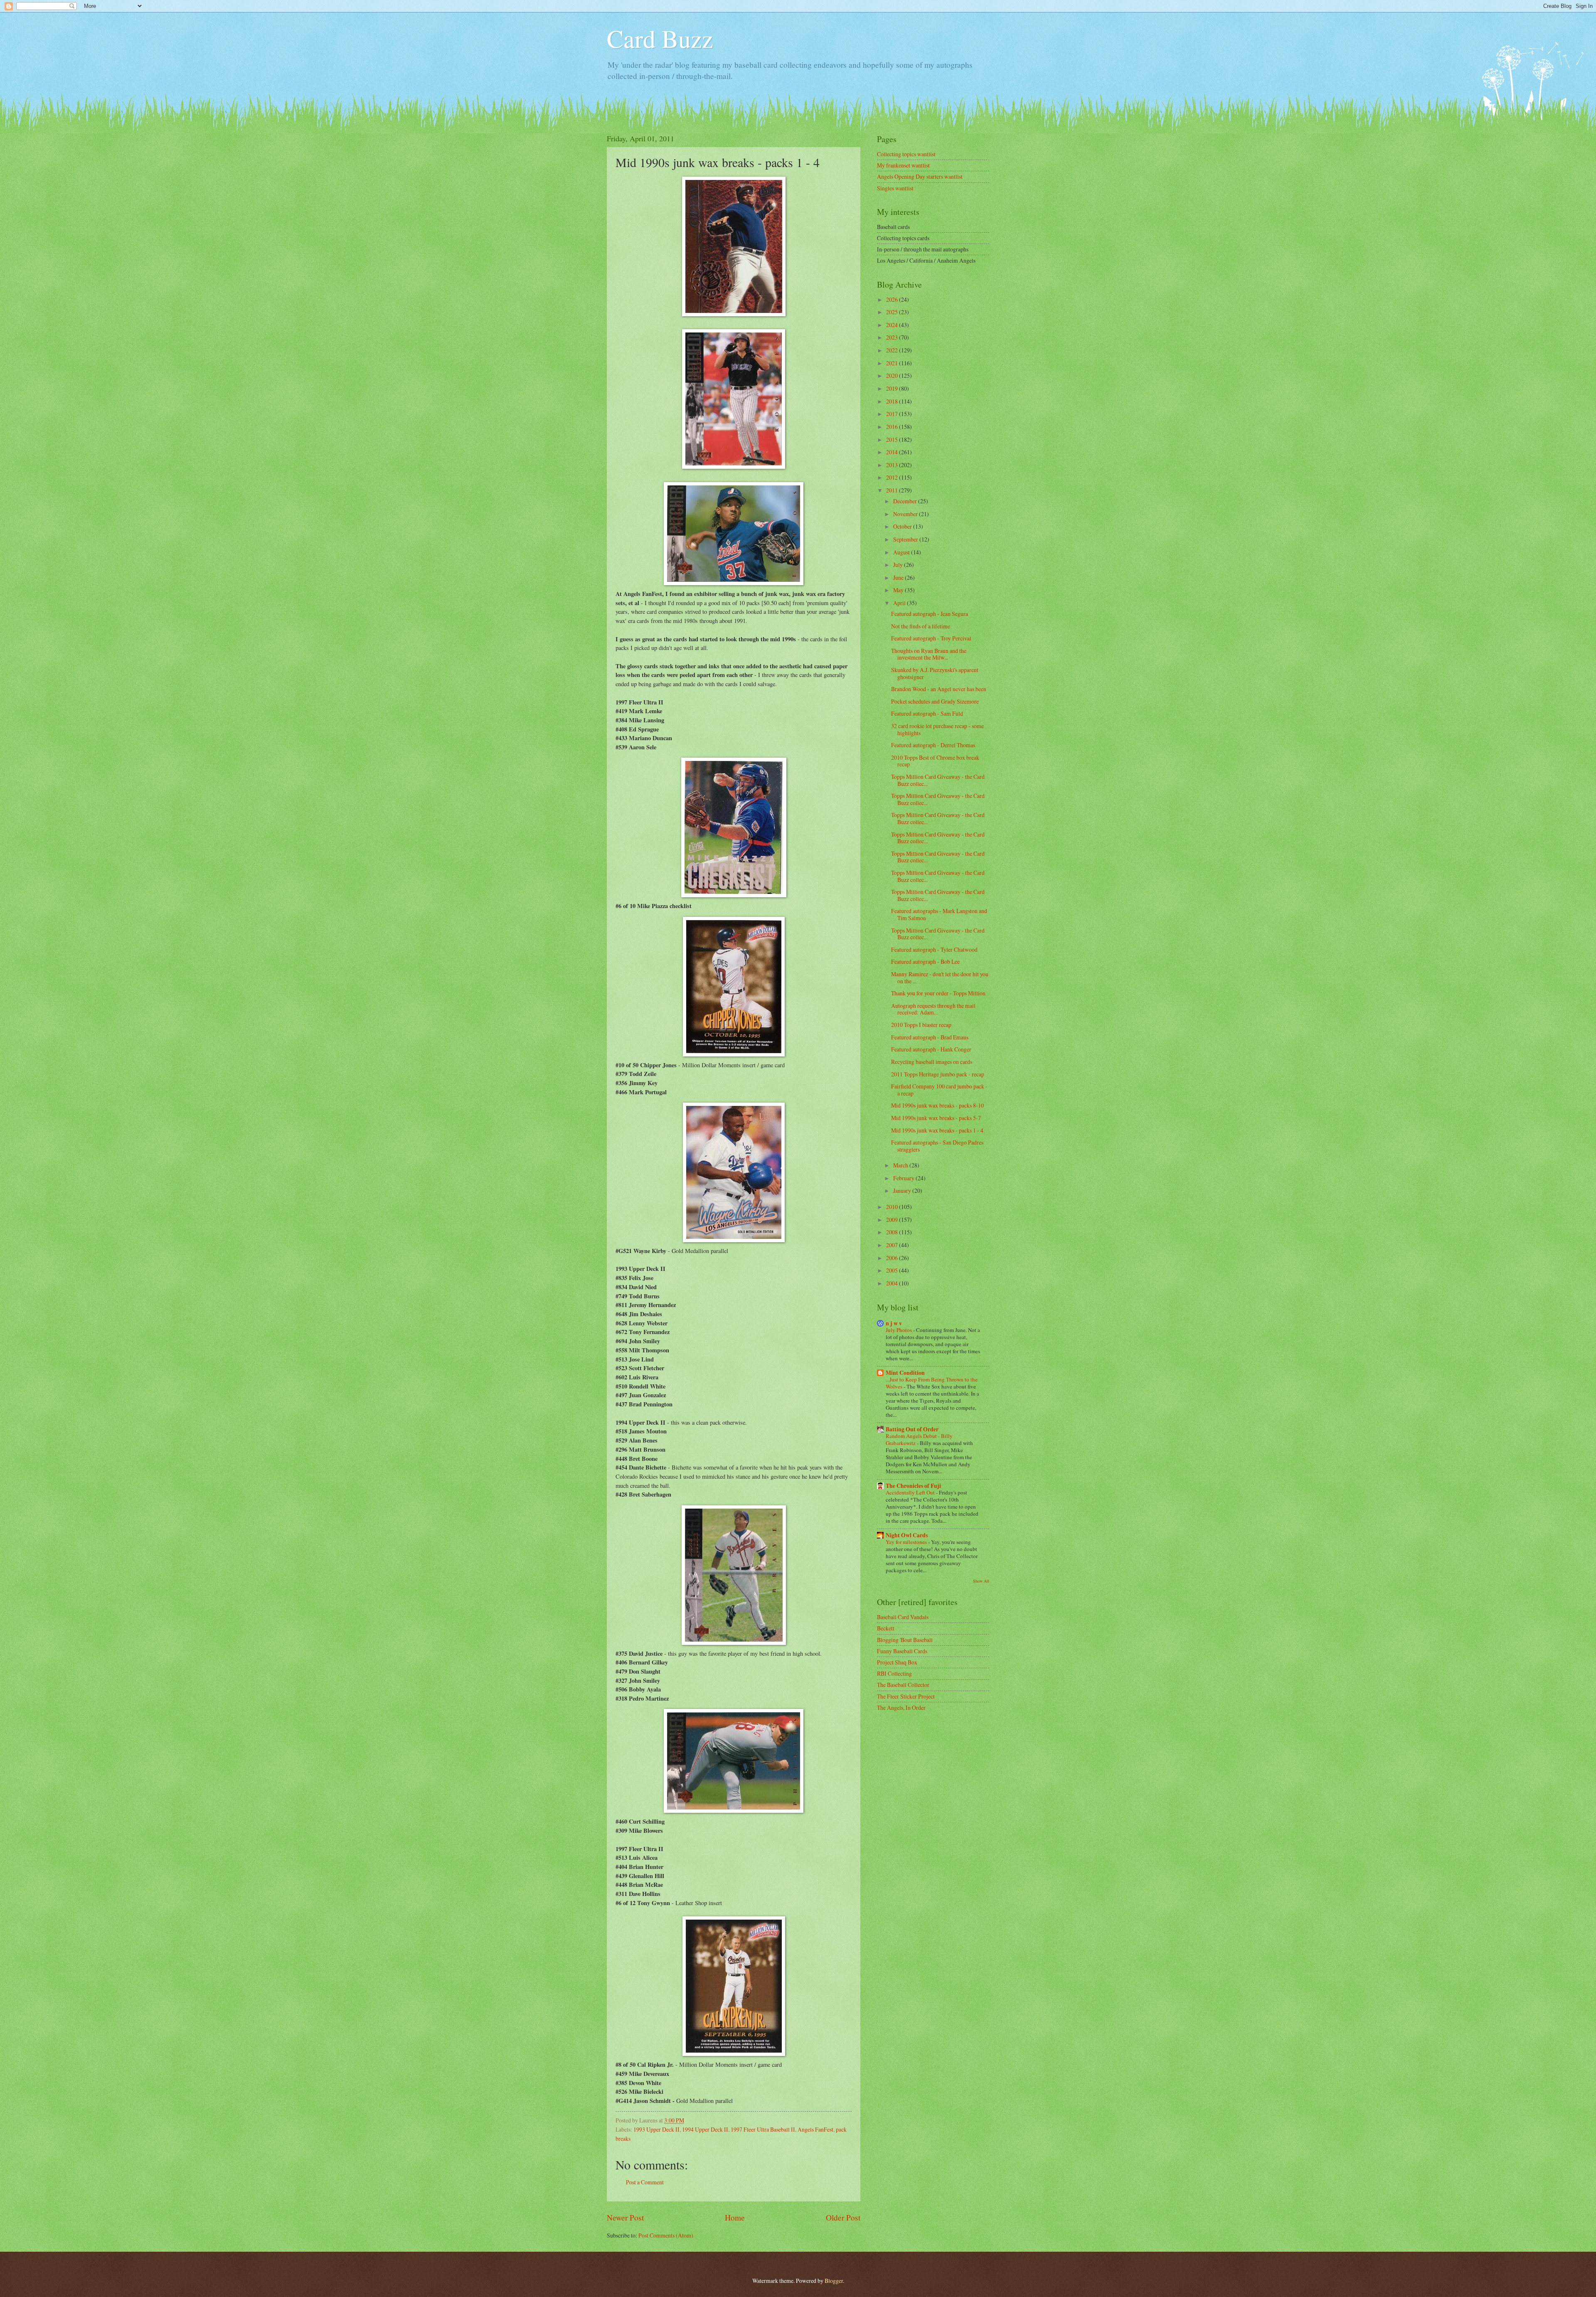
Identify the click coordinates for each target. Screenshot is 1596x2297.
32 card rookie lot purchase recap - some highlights (937, 729)
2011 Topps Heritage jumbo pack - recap (938, 1074)
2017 (893, 414)
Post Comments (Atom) (666, 2235)
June (899, 577)
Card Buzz (660, 38)
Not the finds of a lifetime (921, 626)
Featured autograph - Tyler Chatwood (934, 949)
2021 (893, 363)
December (906, 501)
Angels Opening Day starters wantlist (920, 176)
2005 (893, 1270)
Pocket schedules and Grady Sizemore (935, 701)
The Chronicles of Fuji (913, 1486)
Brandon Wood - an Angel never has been (939, 689)
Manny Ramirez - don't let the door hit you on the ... (940, 977)
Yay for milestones (907, 1542)
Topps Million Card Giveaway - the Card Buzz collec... (938, 780)
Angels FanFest (815, 2129)
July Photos (899, 1330)
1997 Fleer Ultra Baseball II (763, 2129)
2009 (893, 1220)
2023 (893, 337)
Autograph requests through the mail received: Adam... (933, 1009)
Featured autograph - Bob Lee (925, 961)
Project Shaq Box (897, 1662)
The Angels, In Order (901, 1707)
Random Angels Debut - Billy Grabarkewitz (919, 1439)
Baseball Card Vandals (903, 1617)
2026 (893, 299)
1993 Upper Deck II (656, 2129)
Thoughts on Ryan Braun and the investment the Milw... (929, 654)
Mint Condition (905, 1373)
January (903, 1190)
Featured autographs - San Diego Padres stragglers (937, 1146)
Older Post (843, 2217)
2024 (893, 325)
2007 (893, 1245)
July (899, 565)
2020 (893, 375)
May (899, 590)
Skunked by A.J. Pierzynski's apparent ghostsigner (935, 673)
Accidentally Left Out (911, 1492)
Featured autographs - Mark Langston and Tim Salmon (939, 914)
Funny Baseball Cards (902, 1651)
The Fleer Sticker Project (906, 1696)
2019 (893, 388)
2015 (893, 439)
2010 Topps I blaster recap (921, 1025)
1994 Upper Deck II (705, 2129)
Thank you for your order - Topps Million (938, 993)
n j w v (894, 1323)
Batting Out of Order (912, 1429)
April (900, 603)
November (906, 514)
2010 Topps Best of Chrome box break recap (935, 761)
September (906, 539)
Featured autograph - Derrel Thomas (933, 745)
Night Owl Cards (907, 1535)
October (903, 526)
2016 (893, 427)
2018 (893, 401)
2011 (893, 490)
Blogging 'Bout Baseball (905, 1640)
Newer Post (625, 2217)
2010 (893, 1207)
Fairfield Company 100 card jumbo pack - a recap (939, 1090)
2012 (893, 477)
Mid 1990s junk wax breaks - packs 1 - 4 (937, 1130)
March (901, 1165)
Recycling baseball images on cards (932, 1062)
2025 (893, 312)
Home (735, 2217)
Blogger (834, 2281)
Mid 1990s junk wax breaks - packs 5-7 (936, 1118)
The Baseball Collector (903, 1685)
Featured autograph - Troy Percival (931, 638)
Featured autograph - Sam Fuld (927, 713)
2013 (893, 465)
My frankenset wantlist (903, 165)
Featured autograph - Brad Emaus (930, 1037)
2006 (893, 1258)
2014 (893, 452)
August (902, 552)
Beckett (886, 1628)
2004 (893, 1283)
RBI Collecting (894, 1673)
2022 (893, 350)
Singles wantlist (895, 188)
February (904, 1178)
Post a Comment (645, 2182)
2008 (893, 1232)
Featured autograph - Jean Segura (930, 614)
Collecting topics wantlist (906, 154)
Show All (981, 1581)
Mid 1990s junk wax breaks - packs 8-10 (937, 1105)
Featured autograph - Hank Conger (931, 1049)
